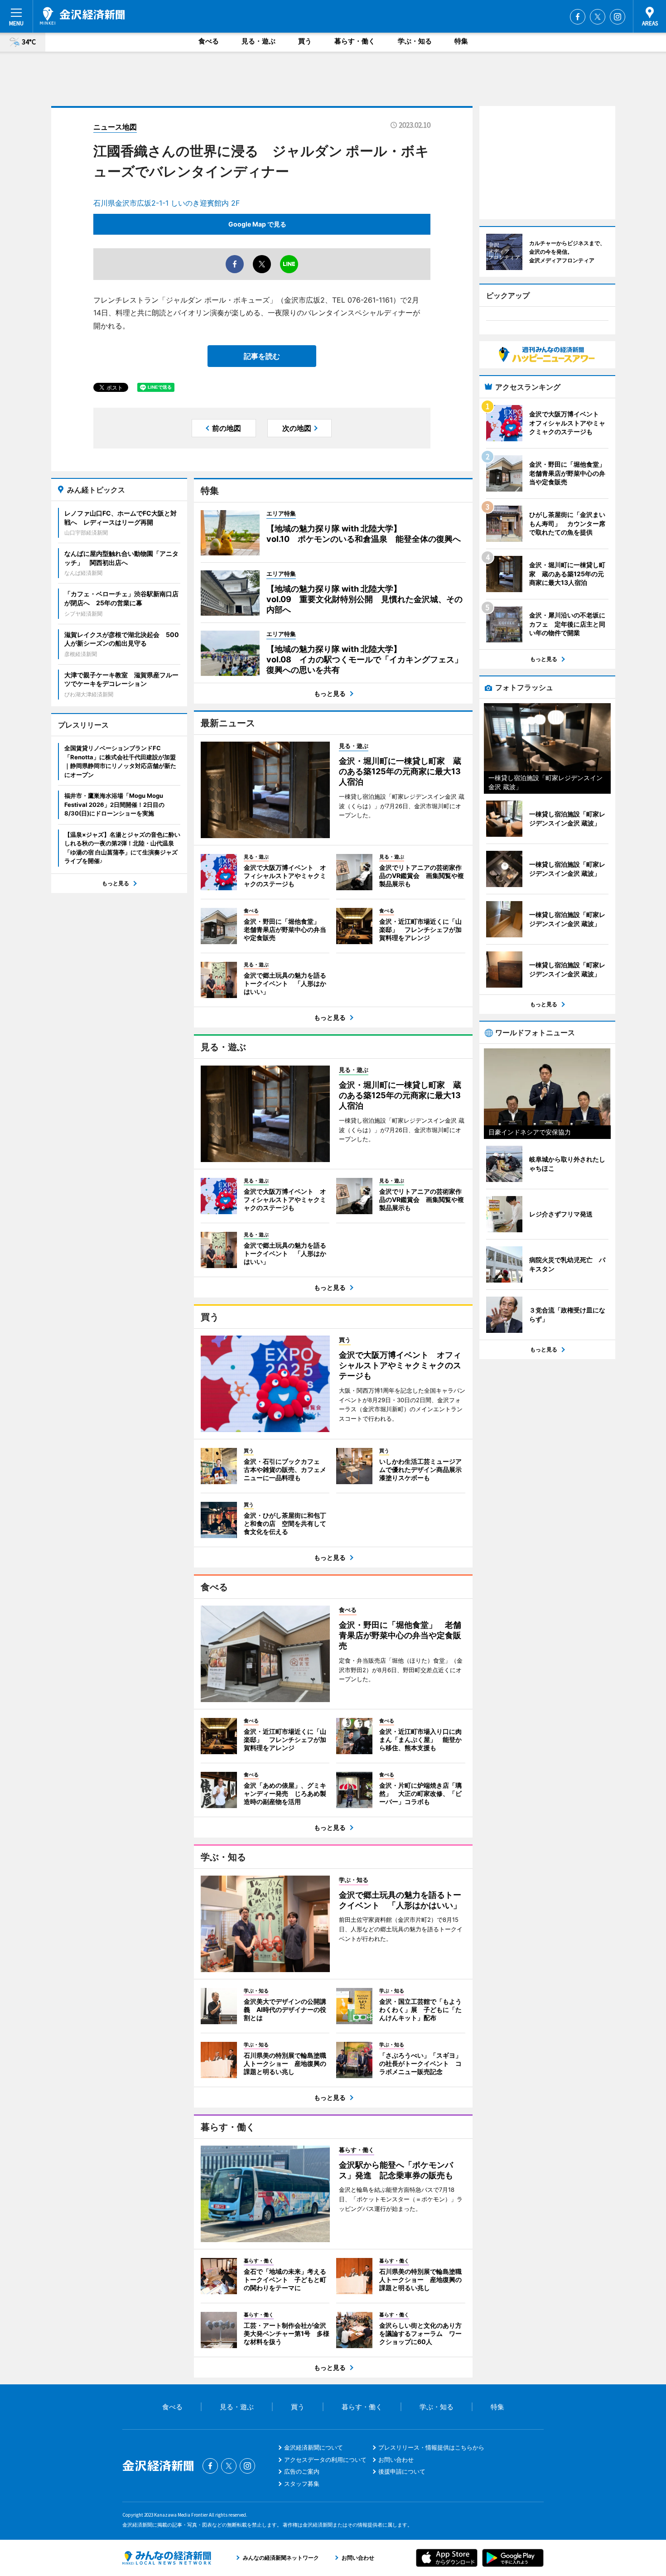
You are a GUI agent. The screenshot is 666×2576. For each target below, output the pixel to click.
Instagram (618, 17)
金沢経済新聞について (314, 2447)
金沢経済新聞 (82, 16)
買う (305, 41)
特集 (461, 41)
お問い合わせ (396, 2460)
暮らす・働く (355, 41)
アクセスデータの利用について (325, 2460)
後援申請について (402, 2471)
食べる (209, 41)
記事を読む (262, 356)
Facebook (578, 17)
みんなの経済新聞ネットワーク (167, 2558)
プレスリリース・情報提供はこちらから (431, 2447)
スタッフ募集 (302, 2484)
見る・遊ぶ (258, 41)
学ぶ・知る (415, 41)
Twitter (598, 17)
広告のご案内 (302, 2471)
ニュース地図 (115, 127)
